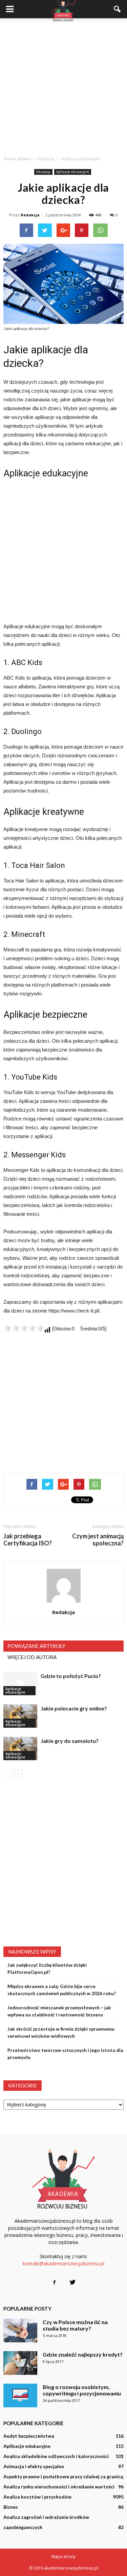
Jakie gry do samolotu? (70, 1741)
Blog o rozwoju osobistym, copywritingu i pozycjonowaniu (82, 2390)
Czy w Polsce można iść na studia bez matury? (75, 2325)
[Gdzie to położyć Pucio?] (20, 1684)
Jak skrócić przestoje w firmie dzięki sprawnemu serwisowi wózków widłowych (61, 2032)
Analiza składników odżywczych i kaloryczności (56, 2456)
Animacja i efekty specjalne (34, 2466)
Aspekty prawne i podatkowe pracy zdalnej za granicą (63, 2476)
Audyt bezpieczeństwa (29, 2436)
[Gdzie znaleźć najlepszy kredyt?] (20, 2363)
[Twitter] (73, 2283)
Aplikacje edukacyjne (73, 172)
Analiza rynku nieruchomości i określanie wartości (59, 2487)
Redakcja (30, 215)
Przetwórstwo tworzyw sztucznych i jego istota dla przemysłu (65, 2054)
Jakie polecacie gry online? (74, 1708)
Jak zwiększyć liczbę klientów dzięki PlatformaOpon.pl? (47, 1968)
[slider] (24, 1328)
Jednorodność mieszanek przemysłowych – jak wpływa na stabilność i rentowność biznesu (59, 2011)
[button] (118, 9)
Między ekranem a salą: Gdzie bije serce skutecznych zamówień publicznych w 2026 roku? (62, 1990)
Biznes (11, 2507)
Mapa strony (63, 2557)
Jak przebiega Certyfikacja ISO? (28, 1540)
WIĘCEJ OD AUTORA (32, 1657)
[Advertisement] (63, 85)
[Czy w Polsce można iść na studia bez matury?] (20, 2331)
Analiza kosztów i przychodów (37, 2497)
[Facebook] (55, 2283)
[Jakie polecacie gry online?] (20, 1716)
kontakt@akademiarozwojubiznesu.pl (63, 2263)
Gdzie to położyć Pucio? (71, 1676)
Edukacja (43, 172)
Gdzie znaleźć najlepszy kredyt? (83, 2354)
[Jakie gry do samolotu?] (20, 1748)
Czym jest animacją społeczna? (98, 1540)
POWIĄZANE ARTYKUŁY (36, 1646)
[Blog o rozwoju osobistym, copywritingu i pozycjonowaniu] (20, 2395)
